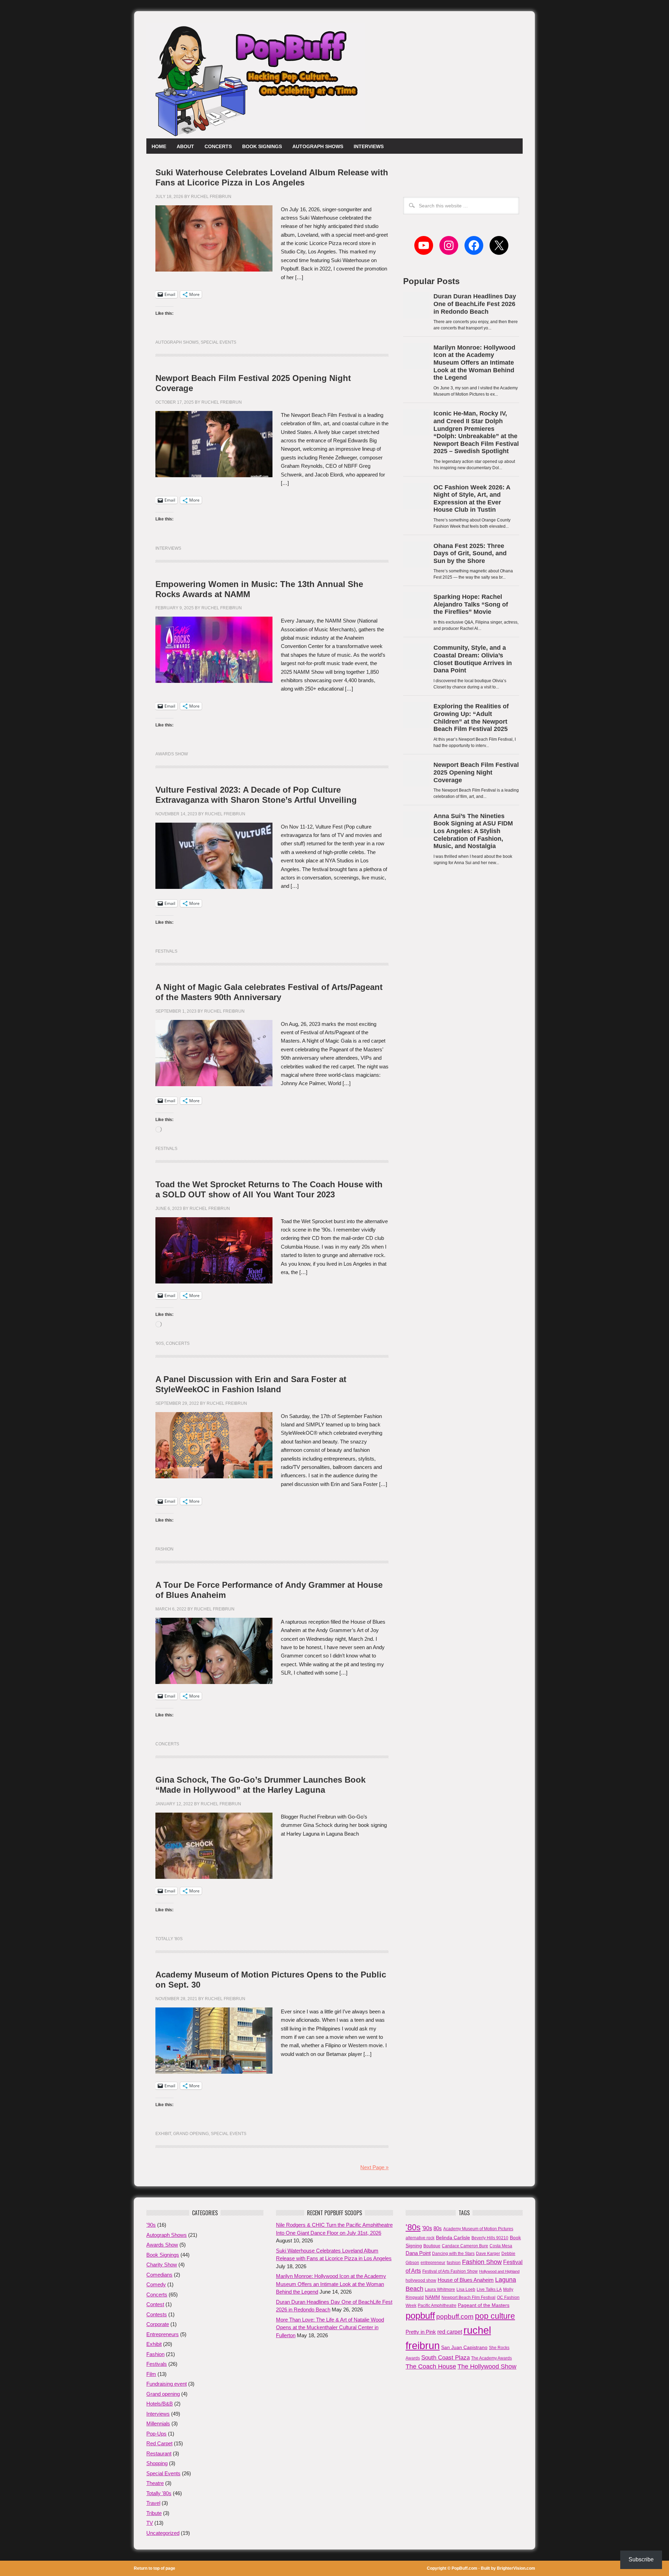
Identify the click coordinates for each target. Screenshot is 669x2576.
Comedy (156, 2284)
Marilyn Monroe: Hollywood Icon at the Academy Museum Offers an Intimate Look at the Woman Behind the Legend (331, 2284)
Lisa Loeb (466, 2289)
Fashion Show (482, 2262)
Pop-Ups (156, 2434)
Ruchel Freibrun (211, 197)
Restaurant (159, 2453)
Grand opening (191, 2134)
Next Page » (374, 2167)
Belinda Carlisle (453, 2238)
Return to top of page (155, 2568)
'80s (413, 2227)
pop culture (495, 2316)
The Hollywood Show (487, 2367)
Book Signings (262, 146)
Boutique (432, 2246)
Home (159, 146)
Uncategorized (163, 2533)
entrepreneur (433, 2263)
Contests (157, 2314)
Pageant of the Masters (484, 2305)
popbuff (420, 2316)
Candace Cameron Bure (465, 2246)
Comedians (159, 2275)
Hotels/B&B (160, 2404)
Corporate (158, 2324)
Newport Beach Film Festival (468, 2297)
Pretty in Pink (421, 2332)
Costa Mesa (501, 2246)
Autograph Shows (318, 146)
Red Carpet (159, 2443)
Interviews (369, 146)
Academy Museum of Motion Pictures (478, 2229)
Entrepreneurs (163, 2334)
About (185, 146)
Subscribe (641, 2559)
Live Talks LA (489, 2289)
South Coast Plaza (445, 2358)
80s (438, 2228)
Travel (153, 2503)
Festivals (166, 951)
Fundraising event (167, 2384)
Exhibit (163, 2134)
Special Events (218, 342)
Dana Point (418, 2253)
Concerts (218, 146)
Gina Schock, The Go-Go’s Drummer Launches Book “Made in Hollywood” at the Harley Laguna (260, 1785)
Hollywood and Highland (499, 2271)
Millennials (158, 2423)
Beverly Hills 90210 (490, 2238)
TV (150, 2523)
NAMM (433, 2297)
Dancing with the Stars (453, 2254)
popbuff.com (455, 2316)
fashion (454, 2263)
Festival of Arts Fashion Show (450, 2271)
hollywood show (421, 2280)
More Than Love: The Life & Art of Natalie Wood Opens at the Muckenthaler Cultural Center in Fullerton (330, 2327)
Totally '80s (169, 1939)
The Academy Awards (491, 2358)
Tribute (154, 2513)
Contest (155, 2304)
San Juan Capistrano (464, 2347)
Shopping (157, 2463)
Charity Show (162, 2265)
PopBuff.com (464, 2568)
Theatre (155, 2483)
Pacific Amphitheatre (437, 2306)
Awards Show (172, 754)
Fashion (164, 1549)
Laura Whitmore (440, 2289)
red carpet (450, 2332)
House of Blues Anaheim (466, 2280)
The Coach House (431, 2367)
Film (151, 2374)
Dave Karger (488, 2254)
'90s (160, 1343)
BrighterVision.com (516, 2568)
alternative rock (420, 2238)
